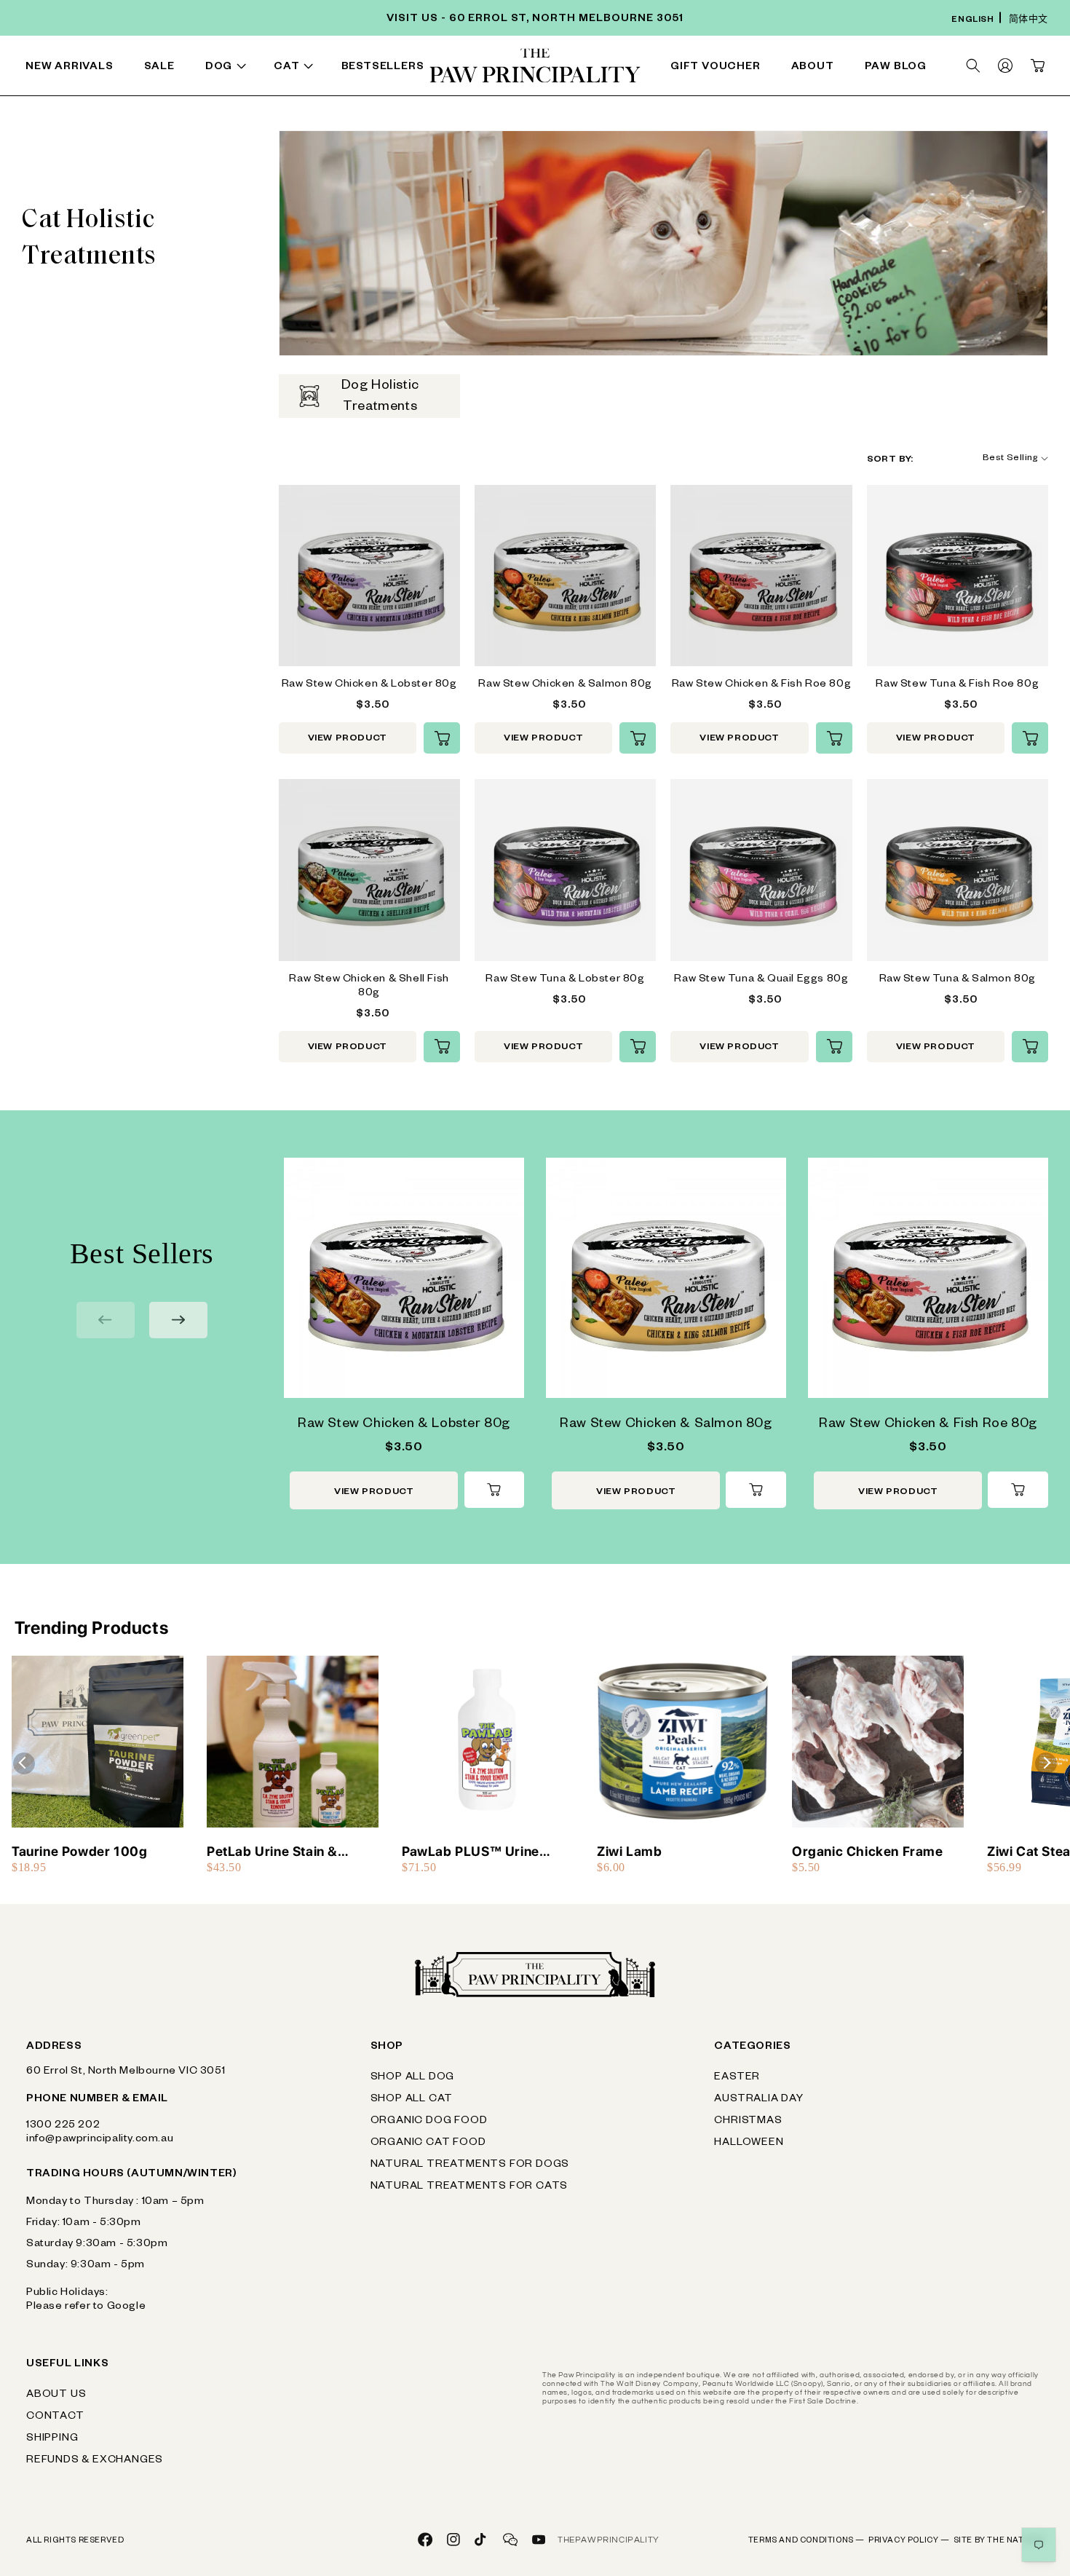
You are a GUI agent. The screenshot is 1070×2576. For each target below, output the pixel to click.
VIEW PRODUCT (348, 739)
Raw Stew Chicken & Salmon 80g (565, 685)
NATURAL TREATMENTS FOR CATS (469, 2187)
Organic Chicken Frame (868, 1851)
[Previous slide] (106, 1320)
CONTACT (55, 2417)
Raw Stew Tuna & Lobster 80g (565, 980)
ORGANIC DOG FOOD (429, 2122)
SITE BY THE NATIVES (999, 2541)
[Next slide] (178, 1320)
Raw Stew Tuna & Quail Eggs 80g (761, 980)
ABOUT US (56, 2395)
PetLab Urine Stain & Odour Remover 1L (272, 1852)
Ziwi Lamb (629, 1851)
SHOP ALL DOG (413, 2078)
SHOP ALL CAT (412, 2100)
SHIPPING (52, 2439)
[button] (229, 68)
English (972, 21)
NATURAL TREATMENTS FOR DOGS (470, 2165)
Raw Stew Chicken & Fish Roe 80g (762, 685)
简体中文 (1029, 21)
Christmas (748, 2122)
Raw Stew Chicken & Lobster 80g (369, 685)
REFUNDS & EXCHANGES (95, 2461)
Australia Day (758, 2100)
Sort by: (890, 460)
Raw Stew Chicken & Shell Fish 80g (369, 987)
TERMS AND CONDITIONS (807, 2541)
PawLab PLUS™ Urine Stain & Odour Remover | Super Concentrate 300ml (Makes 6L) (485, 1852)
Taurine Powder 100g (79, 1851)
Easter (737, 2078)
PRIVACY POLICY (909, 2541)
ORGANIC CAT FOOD (428, 2144)
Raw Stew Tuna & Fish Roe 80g (957, 685)
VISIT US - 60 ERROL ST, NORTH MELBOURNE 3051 (535, 20)
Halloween (749, 2144)
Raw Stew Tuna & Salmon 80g (958, 980)
